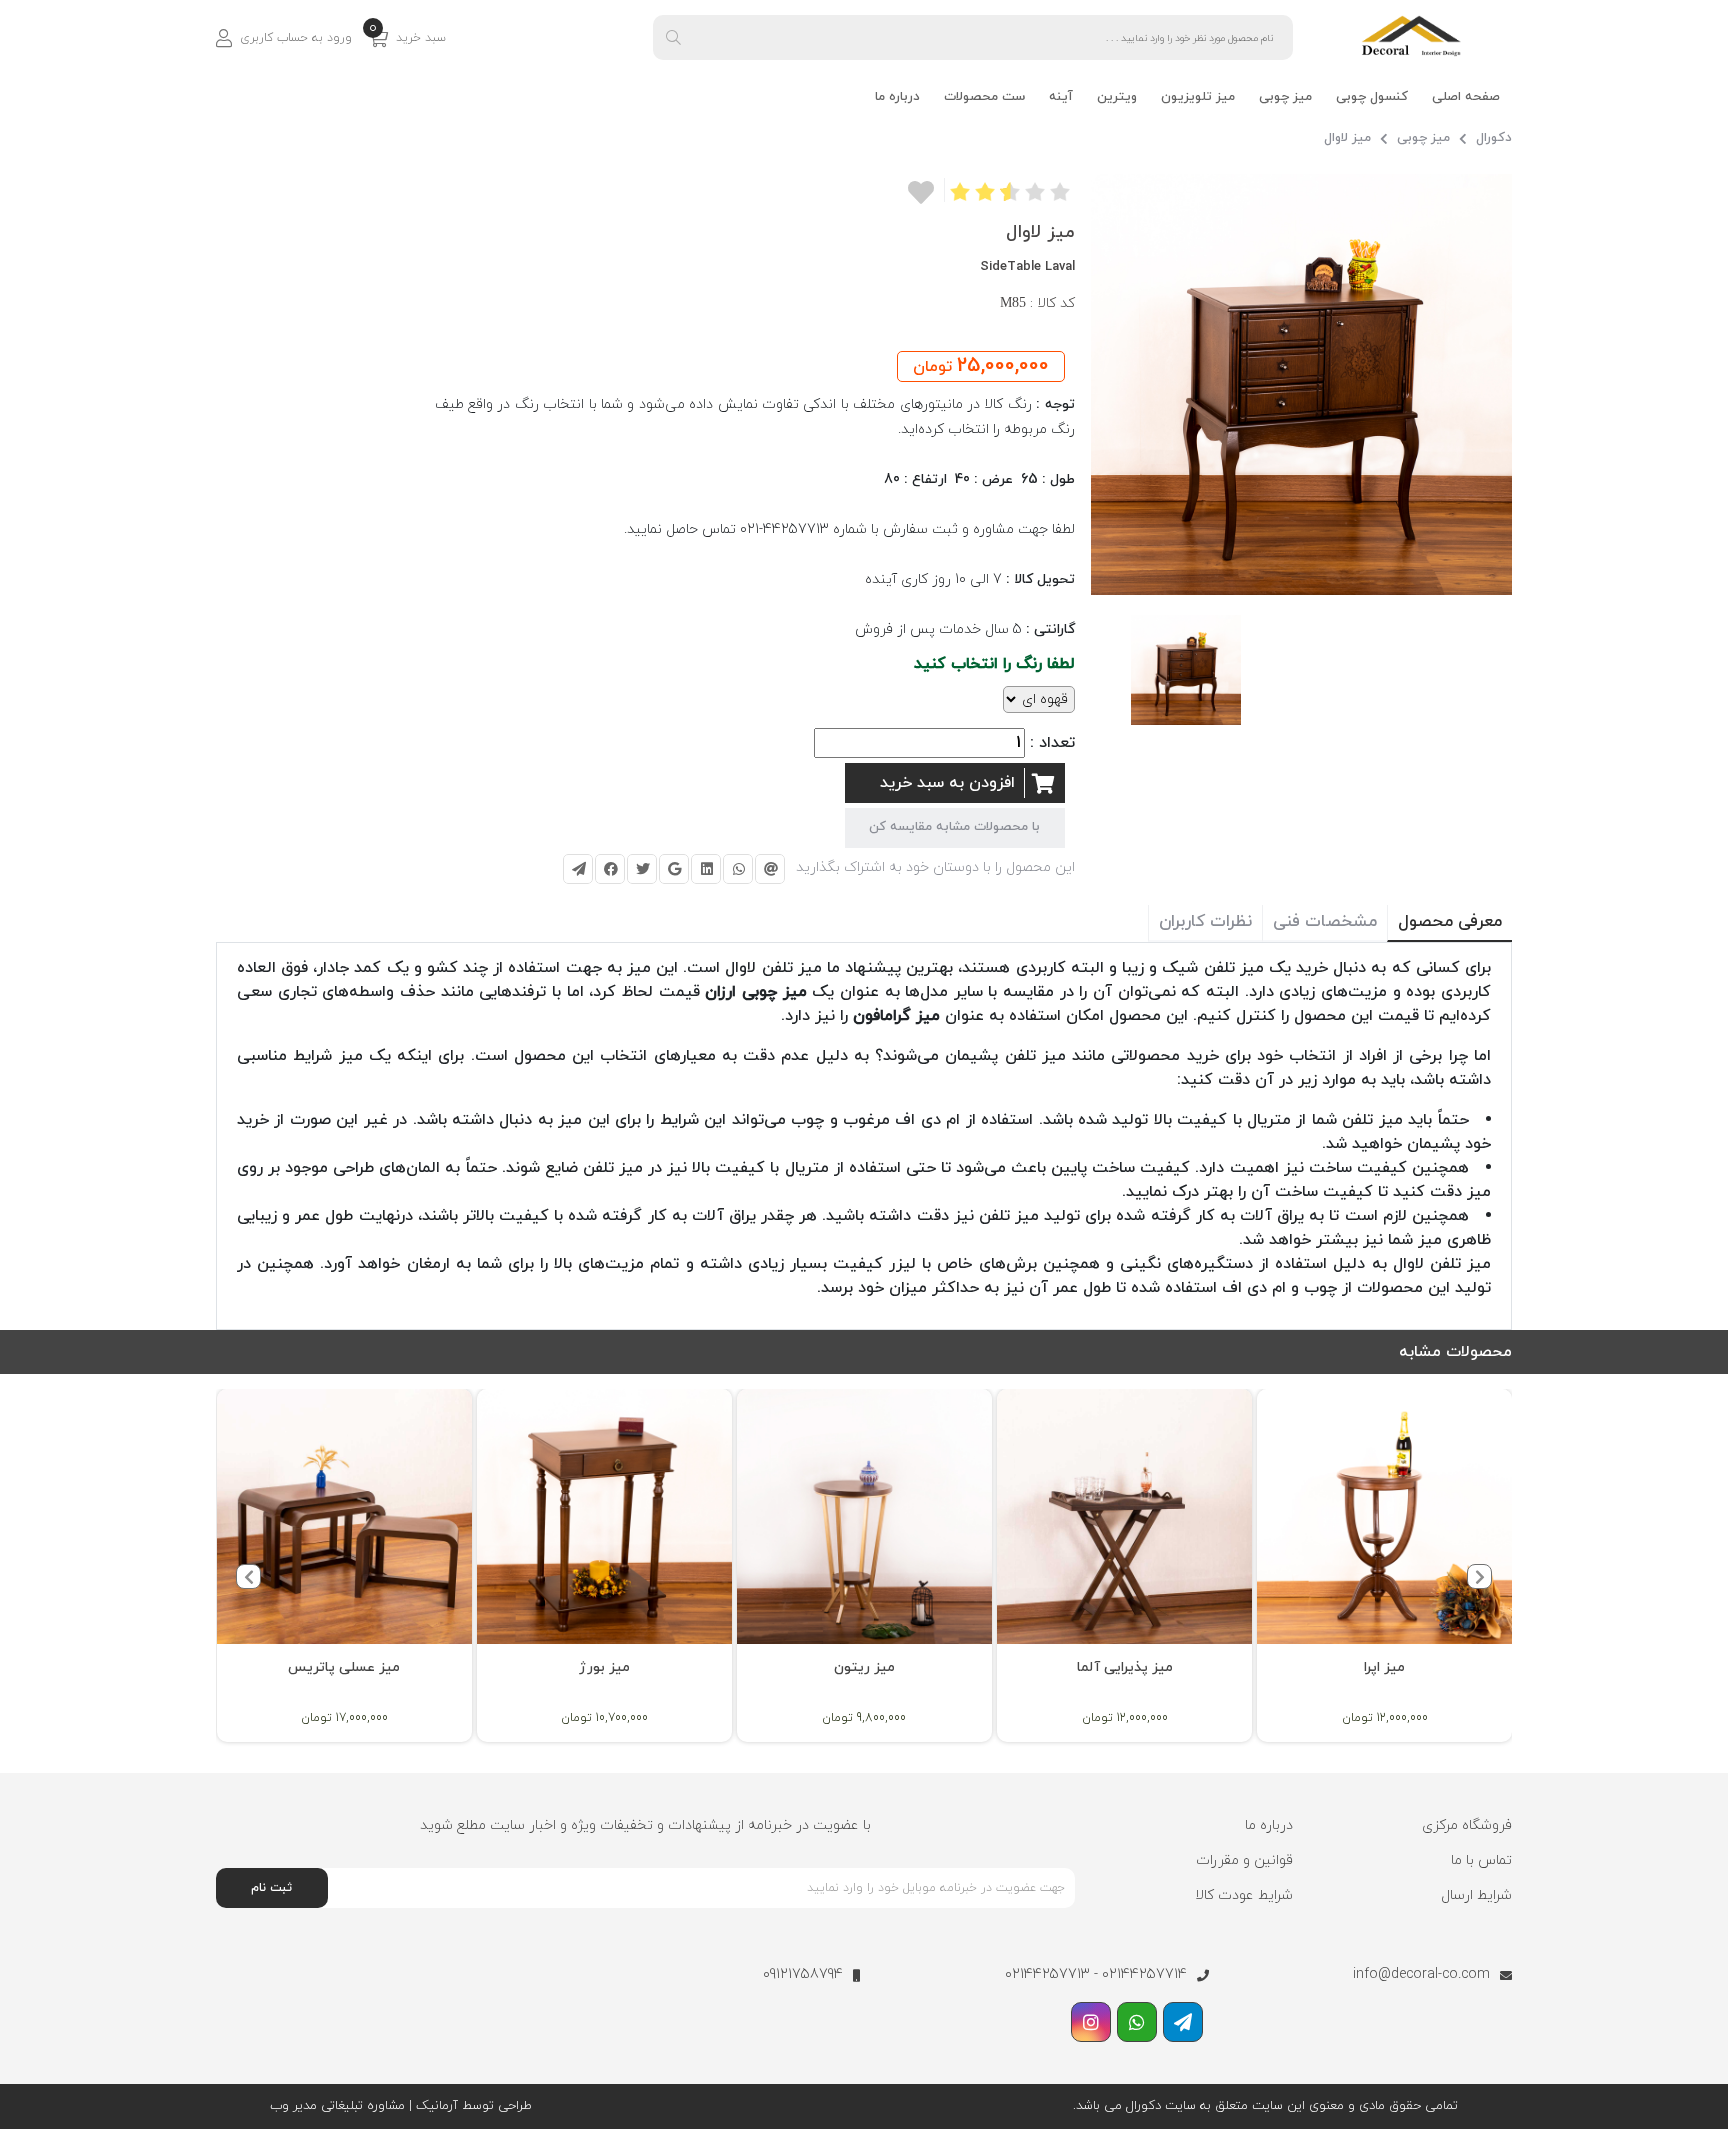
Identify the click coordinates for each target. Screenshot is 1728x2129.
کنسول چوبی (1372, 97)
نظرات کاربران (1205, 922)
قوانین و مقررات (1244, 1860)
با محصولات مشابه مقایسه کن (954, 827)
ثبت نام (271, 1888)
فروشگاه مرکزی (1467, 1825)
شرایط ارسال (1476, 1895)
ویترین (1117, 97)
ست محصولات (984, 97)
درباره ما (897, 97)
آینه (1061, 97)
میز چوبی (1285, 97)
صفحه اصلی (1466, 97)
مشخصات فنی (1325, 922)
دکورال (1494, 138)
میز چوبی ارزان (755, 992)
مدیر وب (293, 2106)
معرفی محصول (1450, 922)
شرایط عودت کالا (1244, 1895)
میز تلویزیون (1198, 97)
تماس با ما (1481, 1860)
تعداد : (1052, 743)
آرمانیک (435, 2106)
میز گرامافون (896, 1016)
